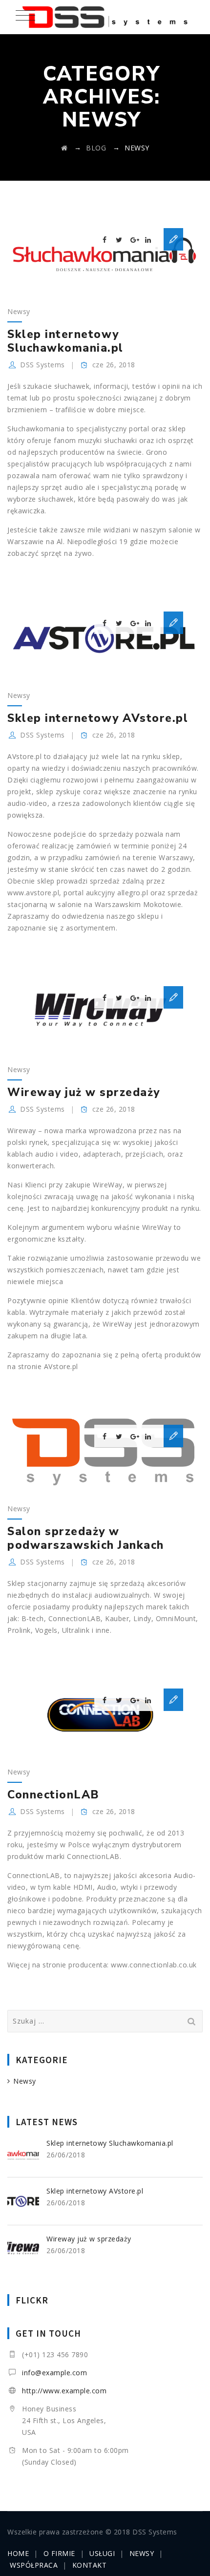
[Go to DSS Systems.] (64, 148)
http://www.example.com (64, 2391)
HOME (18, 2553)
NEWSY (142, 2553)
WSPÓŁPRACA (34, 2565)
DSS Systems (42, 365)
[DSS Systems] (105, 17)
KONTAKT (90, 2565)
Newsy (19, 311)
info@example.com (54, 2373)
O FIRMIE (59, 2553)
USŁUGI (102, 2553)
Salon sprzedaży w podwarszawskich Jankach (86, 1538)
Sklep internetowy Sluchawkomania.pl (65, 341)
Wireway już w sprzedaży (84, 1092)
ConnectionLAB (53, 1795)
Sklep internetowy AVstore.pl (98, 718)
